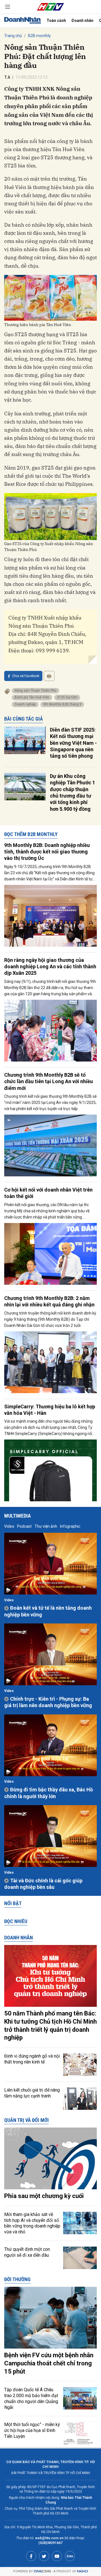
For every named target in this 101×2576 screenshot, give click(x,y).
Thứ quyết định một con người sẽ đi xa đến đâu (27, 2252)
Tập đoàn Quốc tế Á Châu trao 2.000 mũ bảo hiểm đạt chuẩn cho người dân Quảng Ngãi (31, 2398)
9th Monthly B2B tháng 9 (62, 704)
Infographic (70, 1526)
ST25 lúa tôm (67, 697)
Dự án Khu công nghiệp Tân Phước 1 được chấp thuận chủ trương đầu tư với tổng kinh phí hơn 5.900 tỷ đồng (73, 792)
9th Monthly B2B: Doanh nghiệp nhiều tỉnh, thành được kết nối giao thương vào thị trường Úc (47, 852)
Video (9, 1526)
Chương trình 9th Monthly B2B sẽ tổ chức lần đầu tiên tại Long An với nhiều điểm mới (49, 1081)
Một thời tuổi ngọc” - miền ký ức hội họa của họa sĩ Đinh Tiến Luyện (32, 2430)
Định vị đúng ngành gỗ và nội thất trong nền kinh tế (32, 2059)
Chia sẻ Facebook (26, 676)
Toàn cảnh (56, 21)
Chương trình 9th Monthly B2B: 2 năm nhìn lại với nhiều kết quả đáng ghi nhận (49, 1301)
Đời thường (17, 2279)
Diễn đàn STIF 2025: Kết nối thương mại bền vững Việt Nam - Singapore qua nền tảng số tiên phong (73, 743)
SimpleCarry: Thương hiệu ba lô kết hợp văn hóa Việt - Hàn (50, 1410)
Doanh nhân (82, 21)
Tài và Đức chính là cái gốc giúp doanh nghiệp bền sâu (43, 1884)
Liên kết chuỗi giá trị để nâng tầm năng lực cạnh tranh (32, 2093)
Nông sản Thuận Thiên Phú (35, 691)
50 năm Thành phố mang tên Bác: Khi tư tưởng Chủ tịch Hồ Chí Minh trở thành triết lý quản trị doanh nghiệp (50, 2025)
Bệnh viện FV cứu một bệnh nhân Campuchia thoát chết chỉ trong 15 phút (49, 2363)
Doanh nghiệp (25, 704)
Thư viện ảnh (46, 1526)
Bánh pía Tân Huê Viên (32, 697)
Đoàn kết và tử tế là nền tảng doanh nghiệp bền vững (48, 1611)
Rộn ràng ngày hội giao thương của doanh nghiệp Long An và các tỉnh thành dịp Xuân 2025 (50, 967)
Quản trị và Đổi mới (27, 2120)
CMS (42, 2571)
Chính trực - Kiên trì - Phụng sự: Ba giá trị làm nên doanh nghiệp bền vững (48, 1702)
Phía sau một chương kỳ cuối (44, 2196)
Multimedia (18, 1516)
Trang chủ (13, 36)
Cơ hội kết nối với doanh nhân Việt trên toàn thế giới (48, 1193)
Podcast (24, 1526)
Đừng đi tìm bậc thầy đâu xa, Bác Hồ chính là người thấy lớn (49, 1793)
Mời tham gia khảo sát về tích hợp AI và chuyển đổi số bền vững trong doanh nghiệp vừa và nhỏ (32, 2223)
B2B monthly (39, 36)
